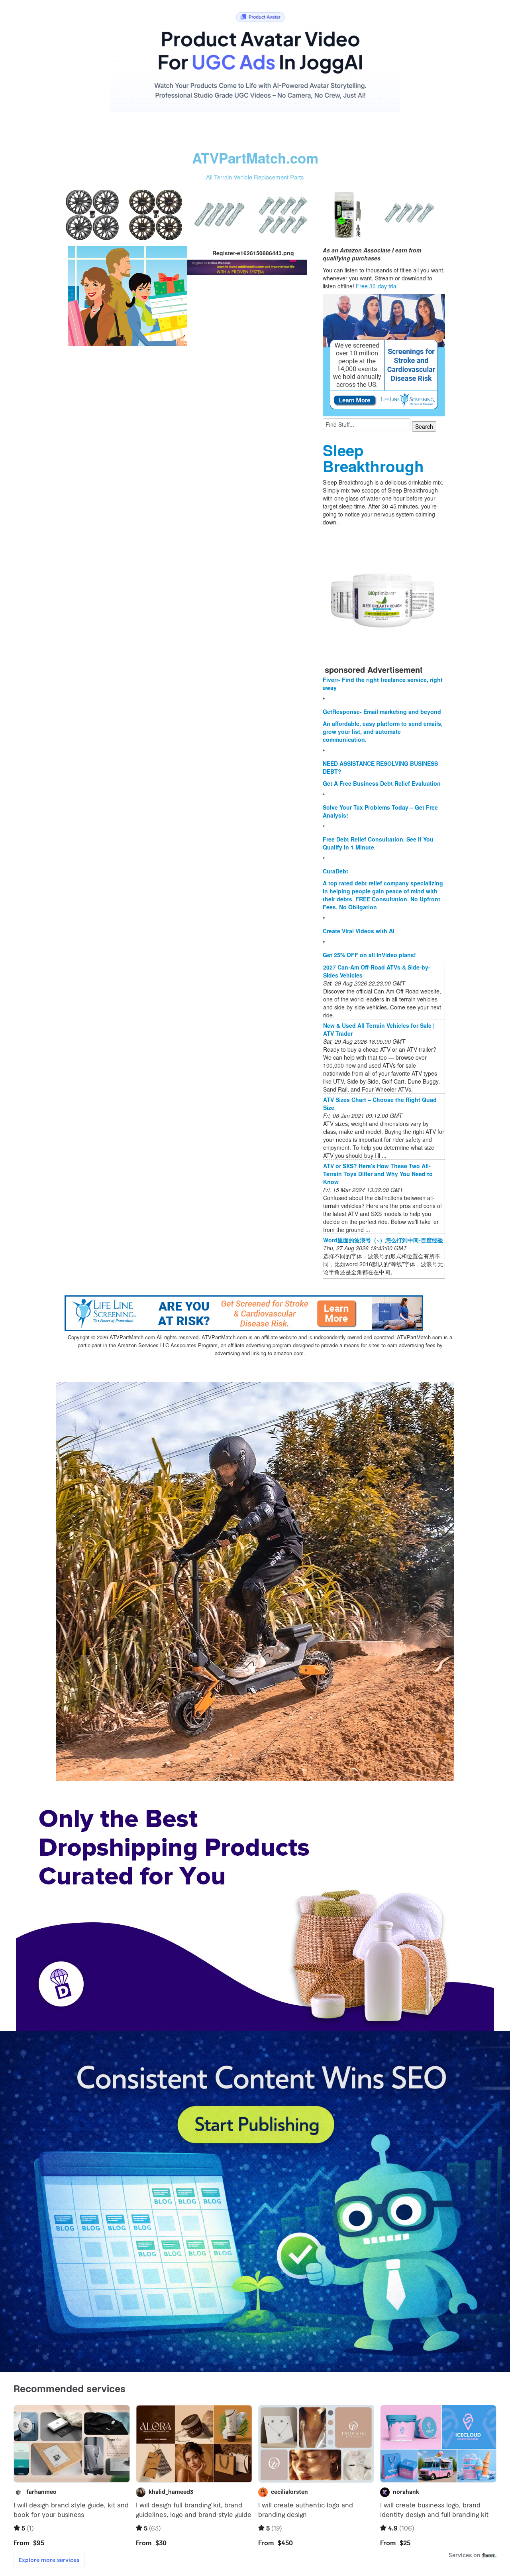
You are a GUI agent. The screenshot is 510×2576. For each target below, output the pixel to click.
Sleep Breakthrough (373, 458)
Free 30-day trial (377, 286)
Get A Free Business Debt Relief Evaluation (382, 783)
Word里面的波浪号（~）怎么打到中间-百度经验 (383, 1240)
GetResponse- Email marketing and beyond (382, 712)
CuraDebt (335, 871)
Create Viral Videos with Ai (359, 931)
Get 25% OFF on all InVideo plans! (369, 955)
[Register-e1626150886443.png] (127, 295)
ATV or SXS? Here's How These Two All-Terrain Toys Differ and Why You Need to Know (378, 1174)
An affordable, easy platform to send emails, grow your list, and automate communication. (383, 731)
